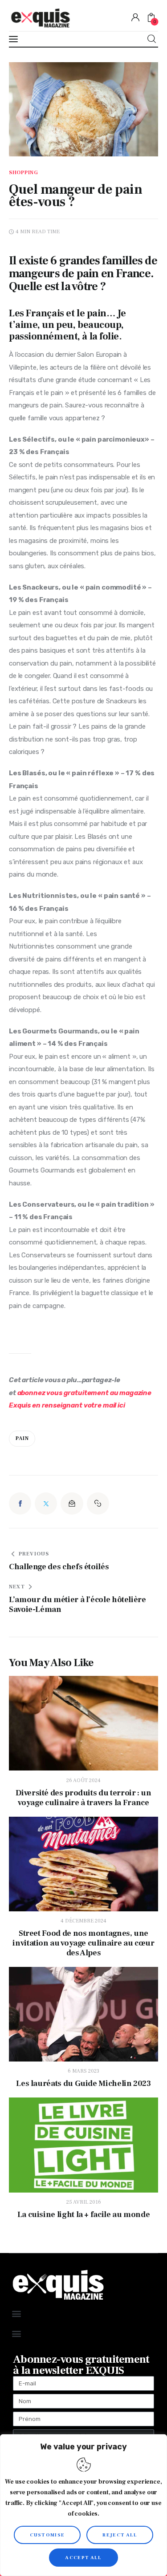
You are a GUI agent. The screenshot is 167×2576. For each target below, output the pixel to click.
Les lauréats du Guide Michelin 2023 (83, 2084)
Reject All (120, 2535)
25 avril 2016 (84, 2202)
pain (22, 1438)
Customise (47, 2535)
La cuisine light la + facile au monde (84, 2215)
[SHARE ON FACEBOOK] (20, 1503)
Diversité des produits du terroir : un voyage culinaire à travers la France (83, 1798)
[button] (98, 1503)
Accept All (83, 2558)
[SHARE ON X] (46, 1503)
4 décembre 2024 (83, 1921)
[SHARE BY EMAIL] (72, 1503)
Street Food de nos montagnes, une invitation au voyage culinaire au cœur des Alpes (83, 1943)
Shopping (24, 173)
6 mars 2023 (83, 2071)
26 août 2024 (83, 1780)
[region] (83, 2505)
